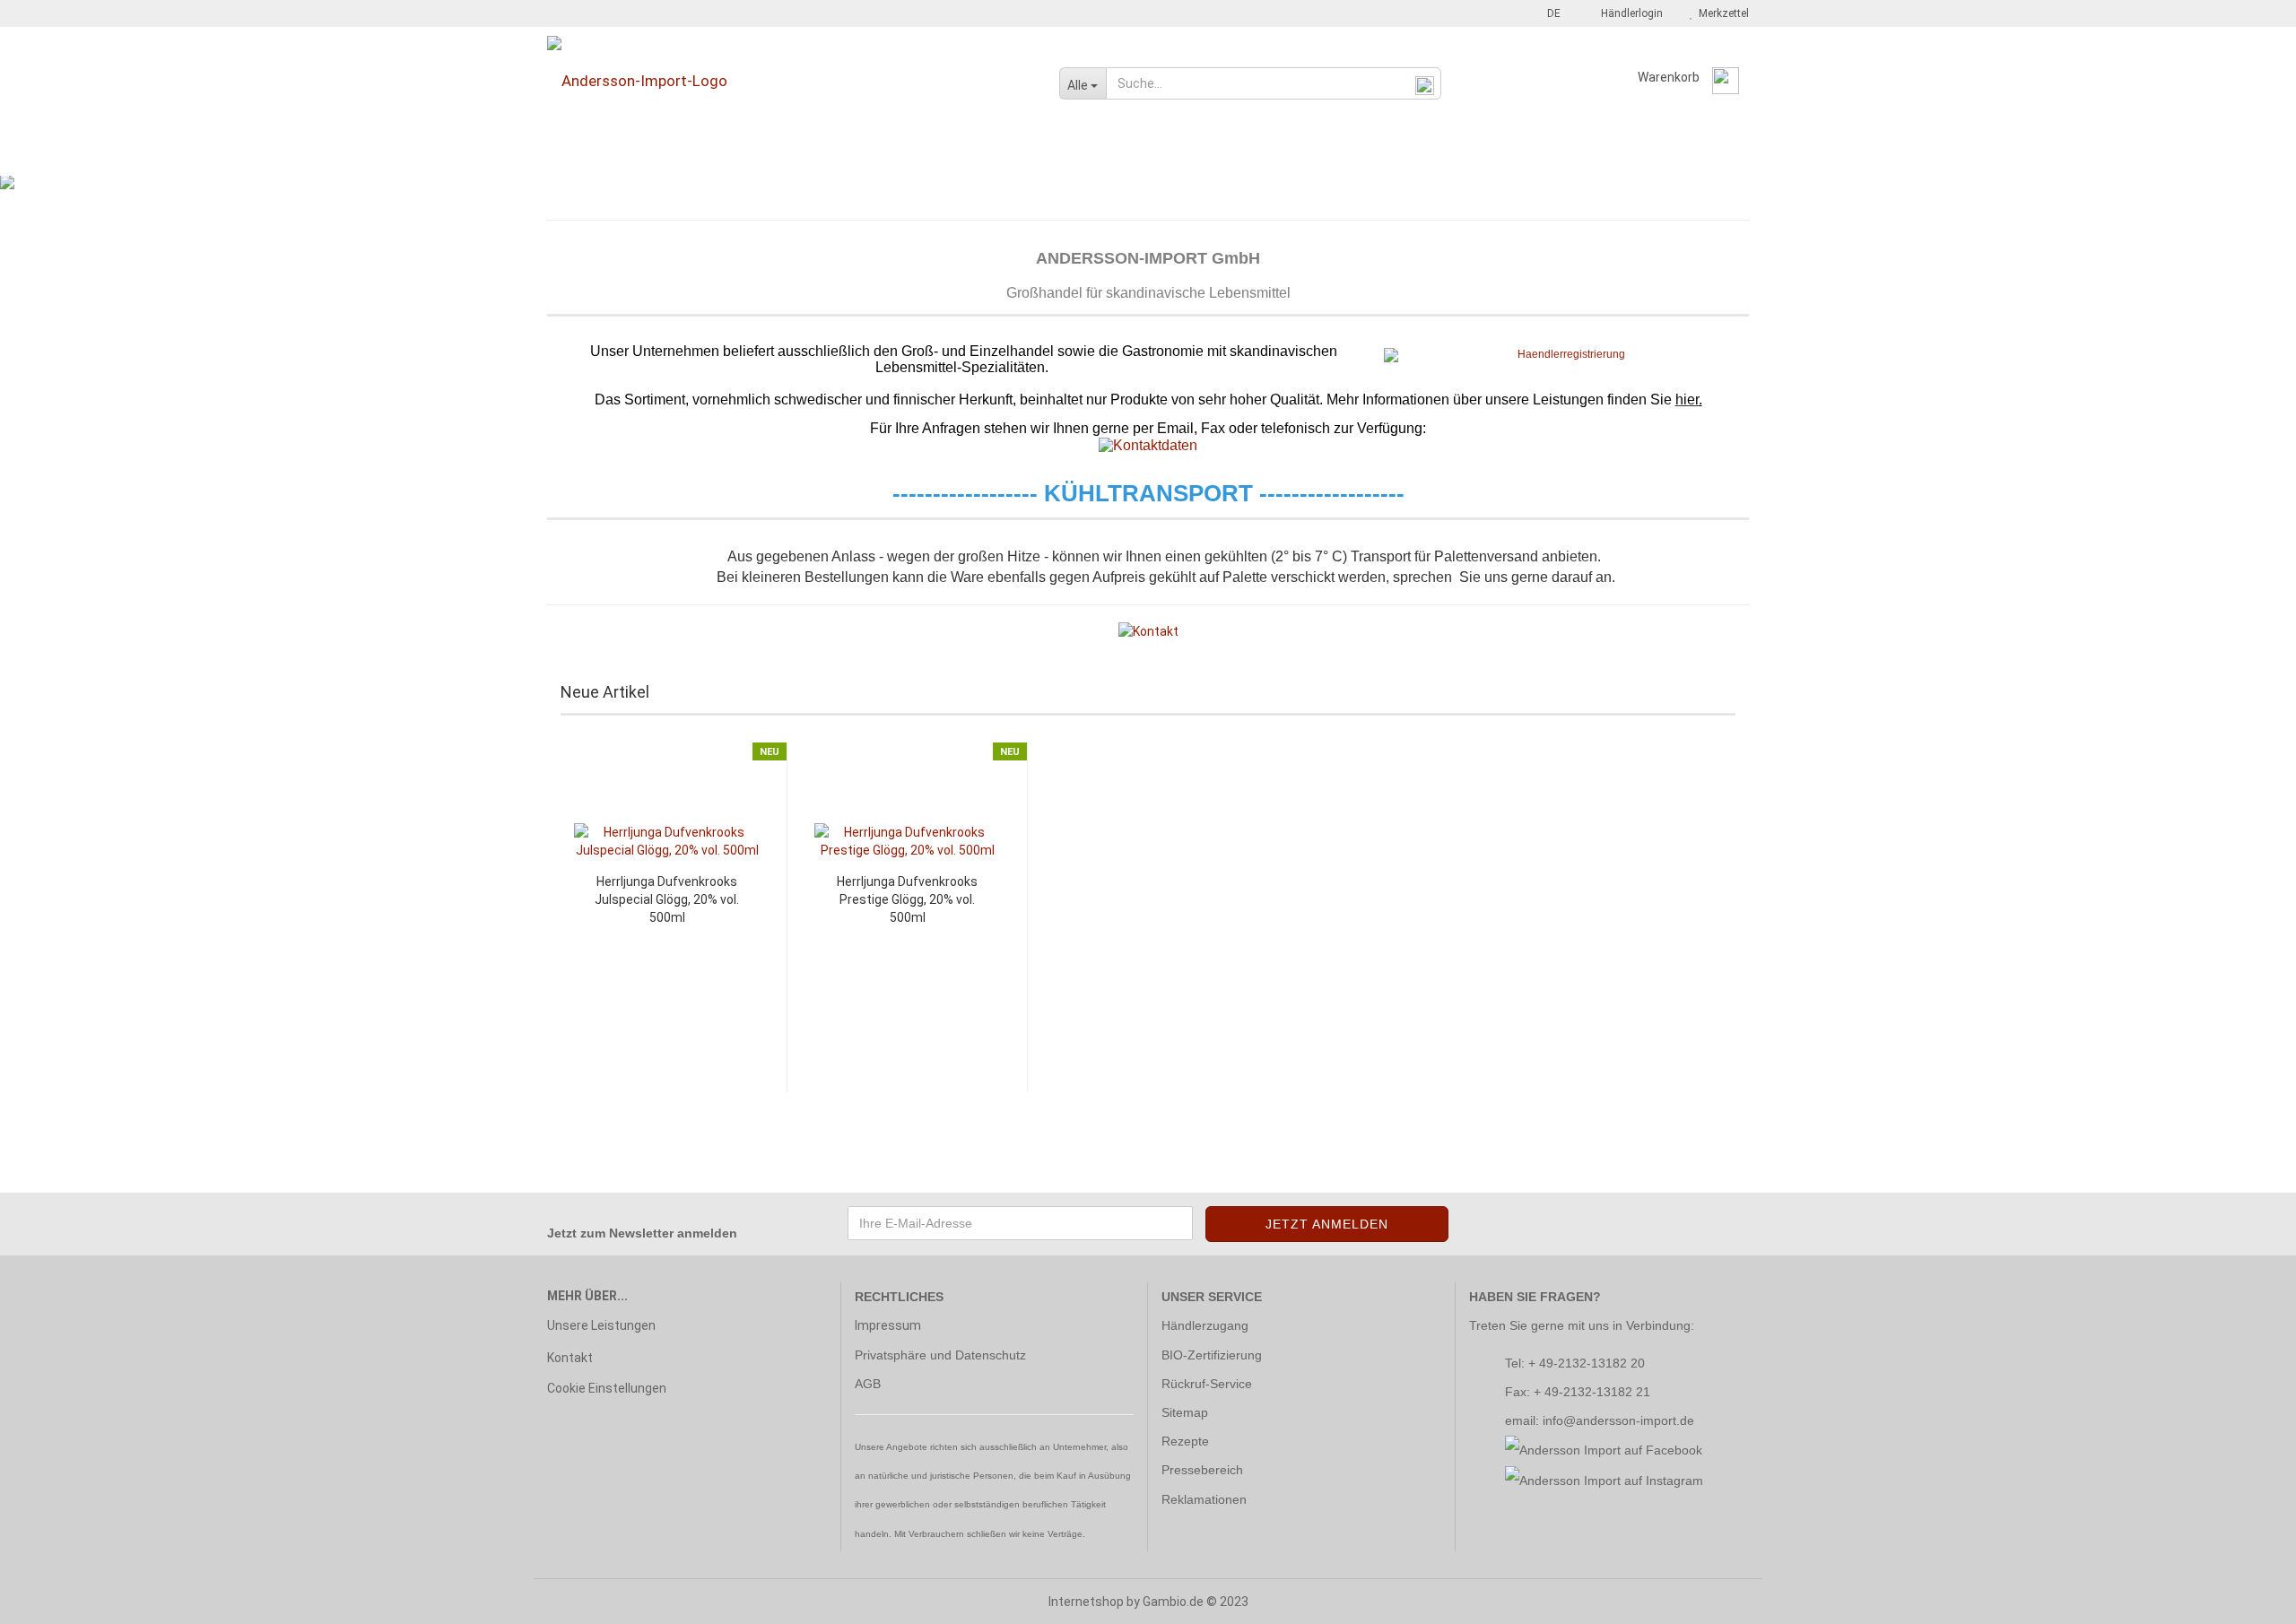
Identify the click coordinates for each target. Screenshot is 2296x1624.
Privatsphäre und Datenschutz (940, 1355)
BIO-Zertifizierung (1212, 1355)
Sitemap (1185, 1412)
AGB (868, 1384)
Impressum (888, 1325)
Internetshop (1086, 1602)
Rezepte (1185, 1441)
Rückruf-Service (1207, 1384)
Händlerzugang (1205, 1325)
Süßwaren (1163, 155)
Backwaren (583, 155)
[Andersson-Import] (790, 81)
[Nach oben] (2247, 1597)
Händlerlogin (1629, 13)
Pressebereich (1202, 1470)
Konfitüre (912, 155)
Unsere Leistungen (601, 1325)
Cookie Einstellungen (607, 1388)
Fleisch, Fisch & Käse (706, 155)
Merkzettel (1721, 13)
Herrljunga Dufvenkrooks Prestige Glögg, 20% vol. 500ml (907, 899)
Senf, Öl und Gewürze (1035, 155)
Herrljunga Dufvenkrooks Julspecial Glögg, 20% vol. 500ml (667, 899)
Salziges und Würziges (1297, 155)
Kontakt (570, 1358)
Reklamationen (1204, 1499)
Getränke (825, 155)
